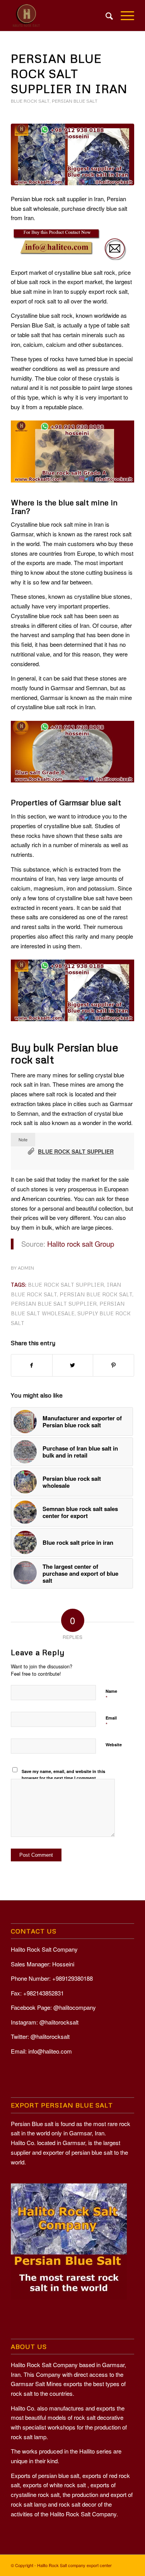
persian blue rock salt (96, 1294)
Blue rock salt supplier (76, 1151)
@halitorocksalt (59, 2022)
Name (111, 1695)
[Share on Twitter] (73, 1365)
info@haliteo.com (50, 2051)
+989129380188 (72, 1978)
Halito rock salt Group (81, 1244)
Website (114, 1745)
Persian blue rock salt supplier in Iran (69, 73)
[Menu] (124, 16)
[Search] (105, 16)
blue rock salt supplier (66, 1285)
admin (26, 1268)
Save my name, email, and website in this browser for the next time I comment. (63, 1775)
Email (111, 1721)
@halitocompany (75, 2007)
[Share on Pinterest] (113, 1365)
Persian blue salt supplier (54, 1304)
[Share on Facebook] (32, 1365)
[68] (72, 154)
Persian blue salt (75, 101)
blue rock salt (30, 101)
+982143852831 (43, 1993)
